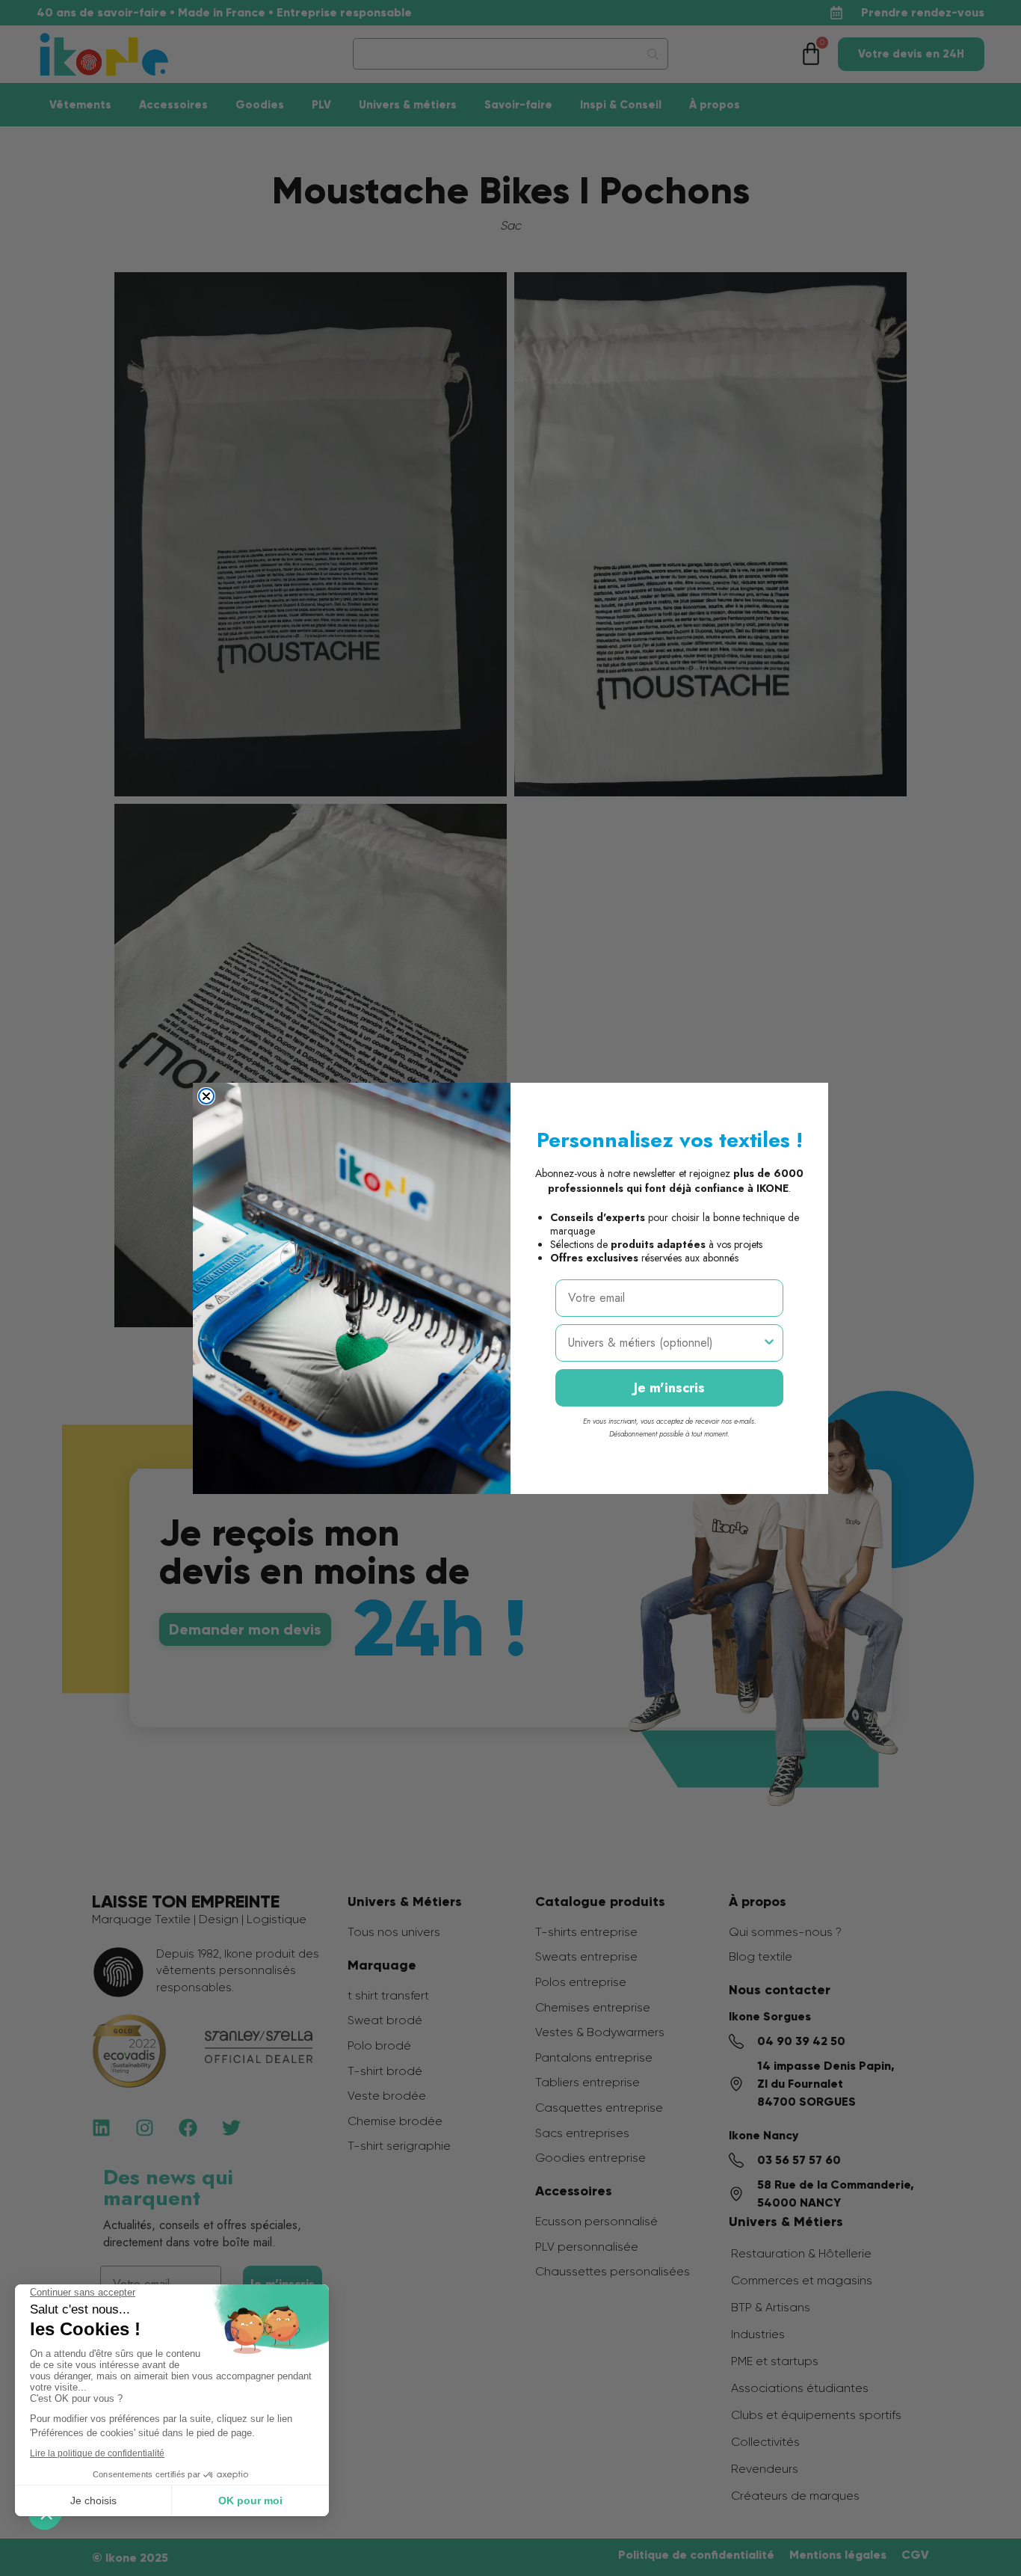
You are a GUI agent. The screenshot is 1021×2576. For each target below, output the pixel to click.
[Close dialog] (206, 1096)
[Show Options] (769, 1343)
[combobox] (665, 1343)
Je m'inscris (669, 1388)
